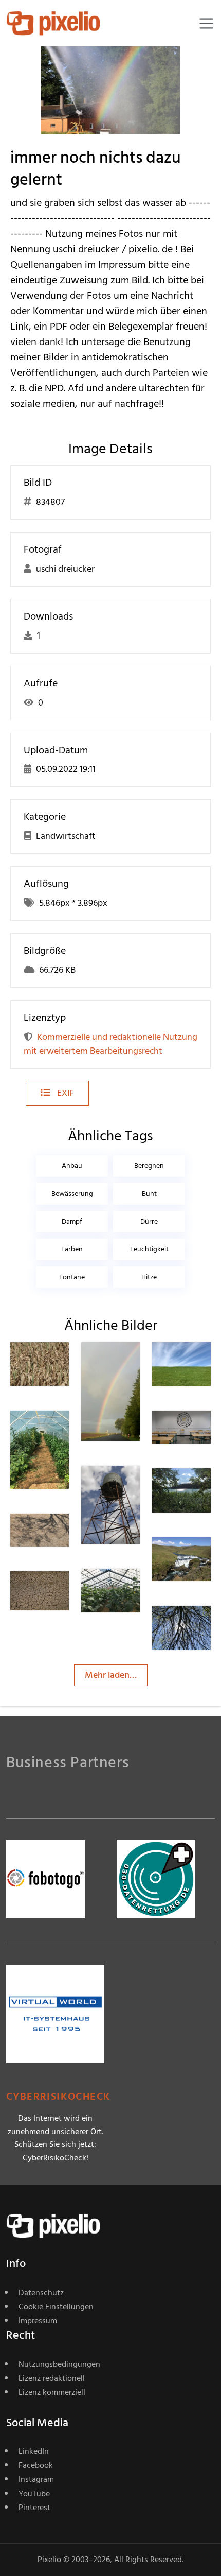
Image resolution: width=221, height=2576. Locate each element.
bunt (149, 1193)
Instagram (36, 2479)
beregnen (149, 1166)
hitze (149, 1277)
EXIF (65, 1093)
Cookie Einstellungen (56, 2307)
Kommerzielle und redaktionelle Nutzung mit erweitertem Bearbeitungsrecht (110, 1044)
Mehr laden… (111, 1675)
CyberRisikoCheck (58, 2097)
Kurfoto (62, 1592)
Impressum (38, 2321)
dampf (72, 1221)
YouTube (34, 2494)
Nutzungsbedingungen (59, 2364)
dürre (149, 1221)
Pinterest (34, 2508)
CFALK (131, 1362)
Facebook (36, 2465)
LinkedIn (34, 2451)
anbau (72, 1166)
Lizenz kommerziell (52, 2392)
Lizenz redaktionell (52, 2378)
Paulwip (205, 1431)
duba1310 (65, 1362)
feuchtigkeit (149, 1249)
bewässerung (72, 1193)
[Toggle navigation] (206, 23)
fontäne (72, 1277)
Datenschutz (41, 2293)
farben (72, 1249)
